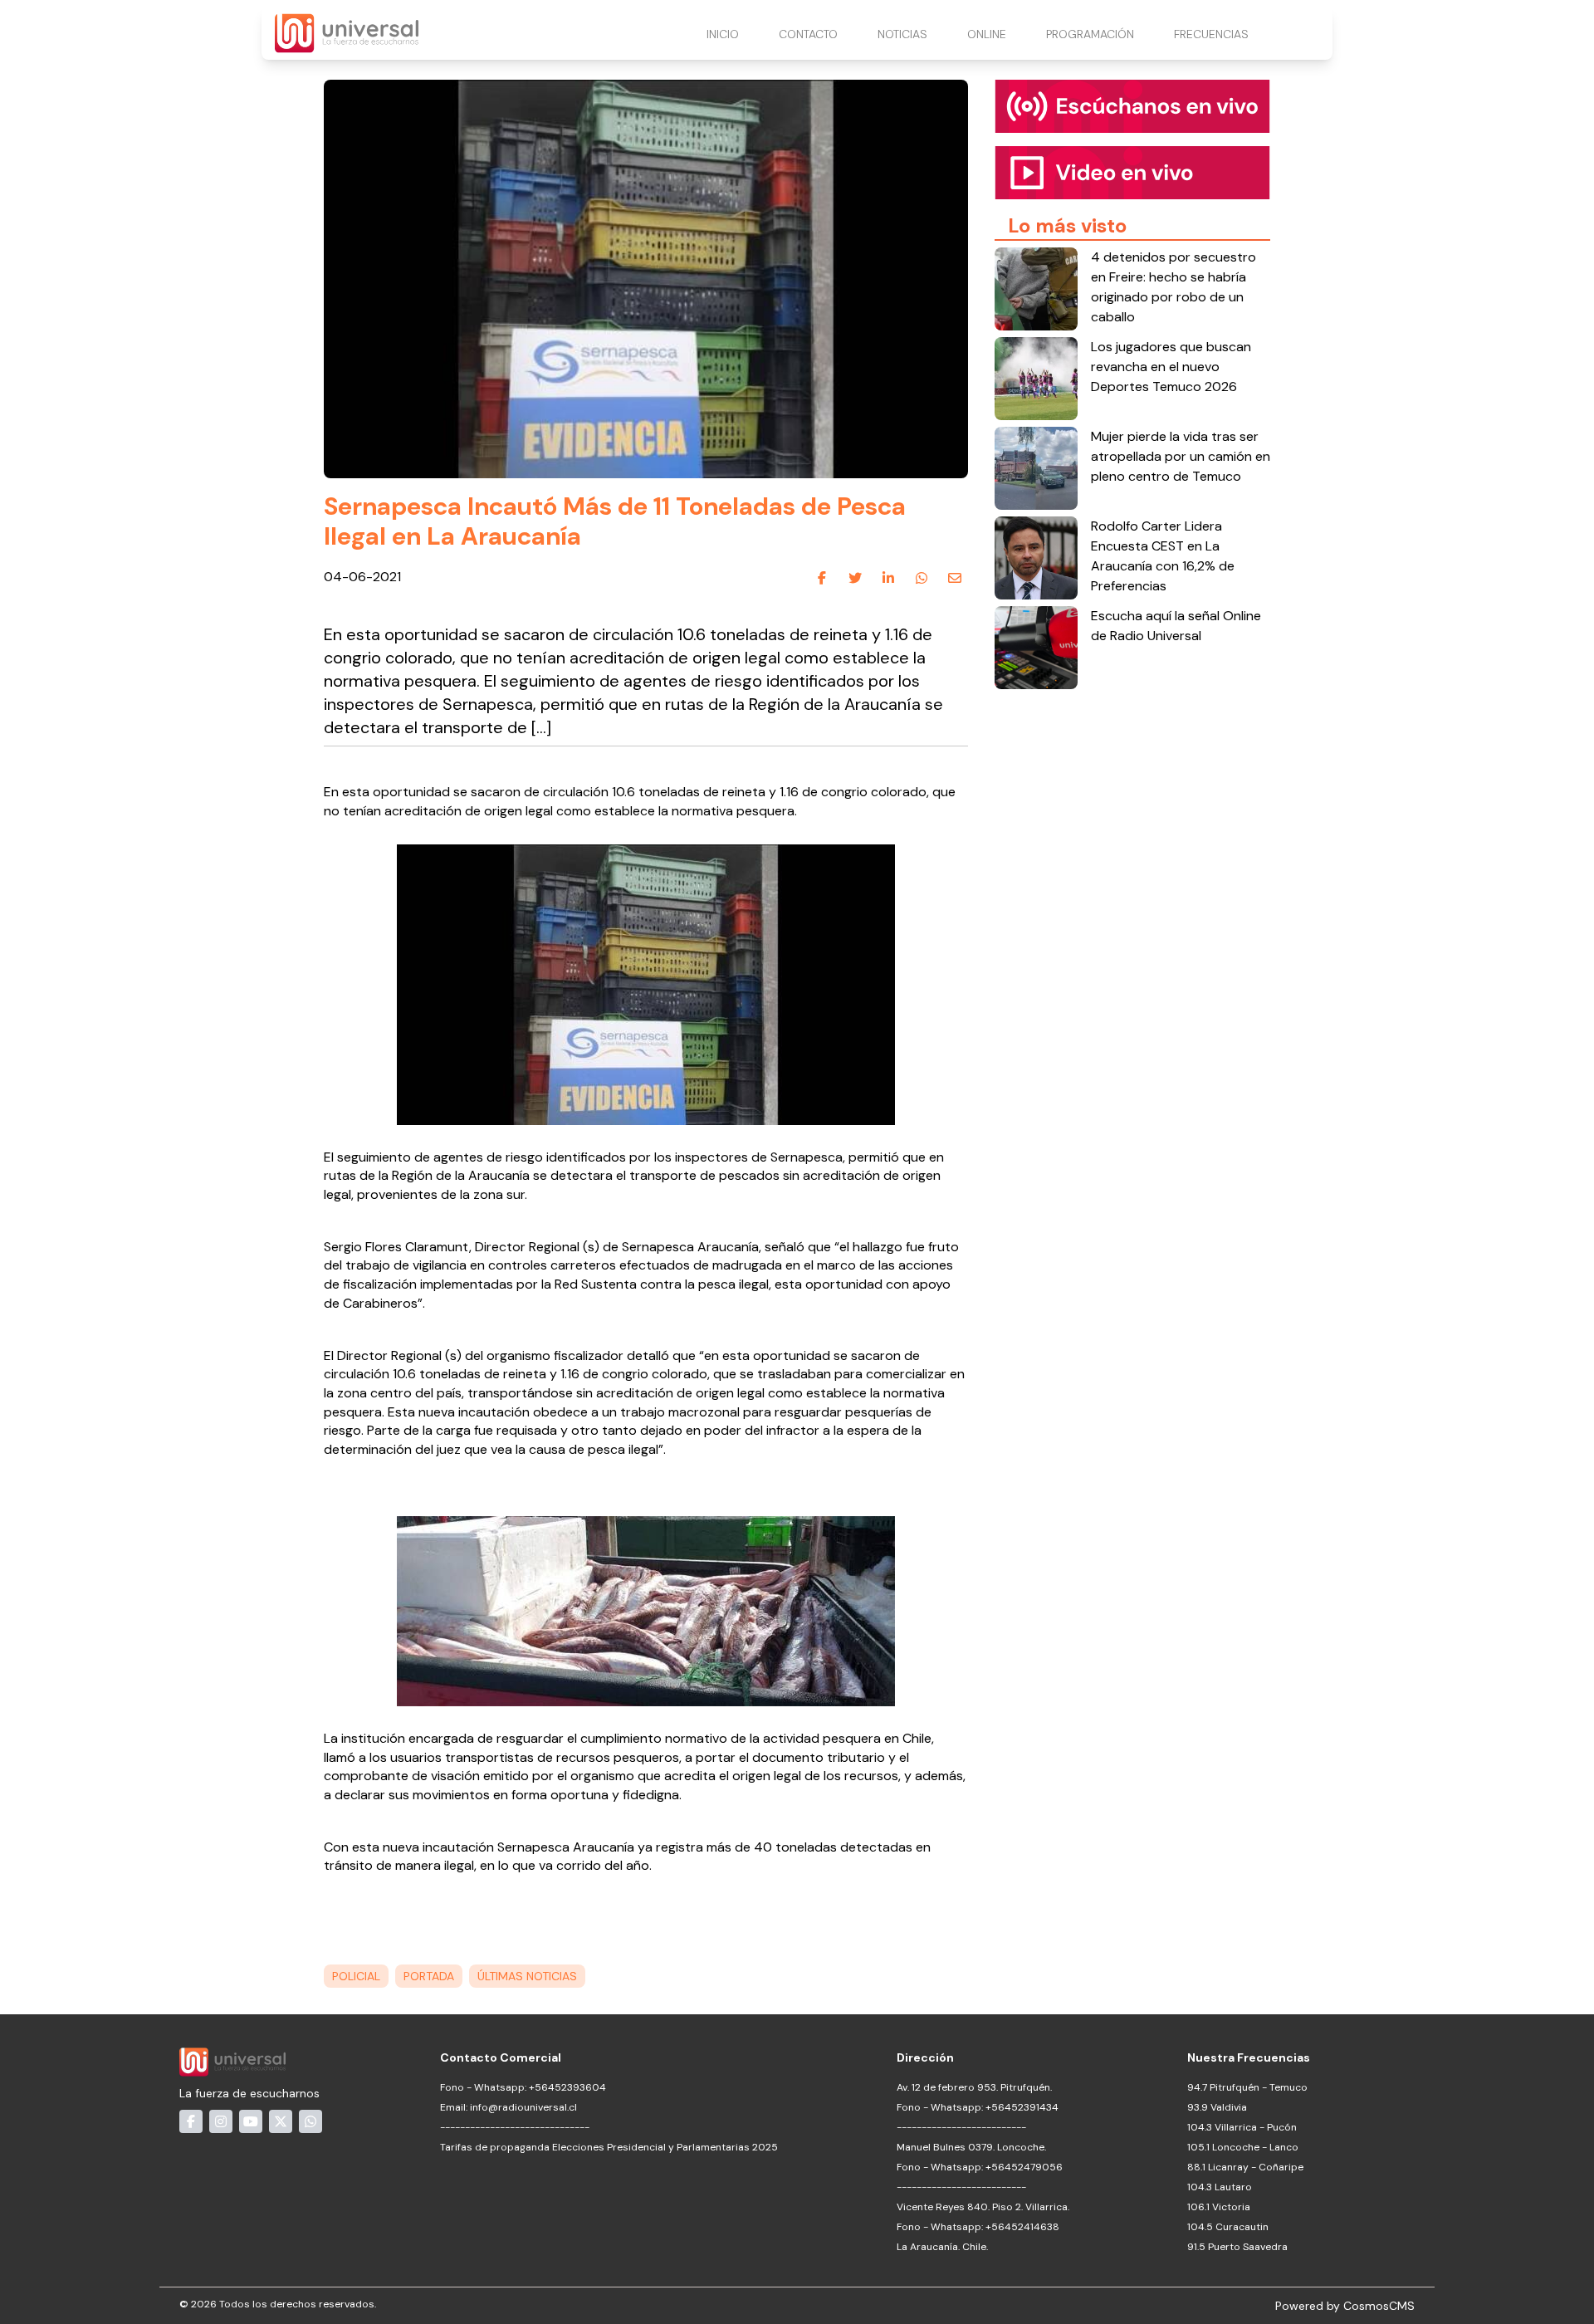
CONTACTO (808, 34)
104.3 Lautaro (1220, 2187)
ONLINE (987, 34)
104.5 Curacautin (1228, 2227)
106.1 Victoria (1219, 2207)
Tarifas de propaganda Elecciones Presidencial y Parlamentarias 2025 (609, 2147)
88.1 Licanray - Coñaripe (1245, 2167)
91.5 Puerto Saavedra (1237, 2247)
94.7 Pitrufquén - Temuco (1247, 2087)
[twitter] (855, 578)
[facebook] (822, 578)
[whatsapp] (922, 578)
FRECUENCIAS (1211, 34)
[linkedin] (888, 578)
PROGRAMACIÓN (1090, 34)
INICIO (723, 34)
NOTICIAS (902, 34)
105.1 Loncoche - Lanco (1243, 2147)
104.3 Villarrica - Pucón (1242, 2127)
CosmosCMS (1379, 2306)
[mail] (955, 578)
